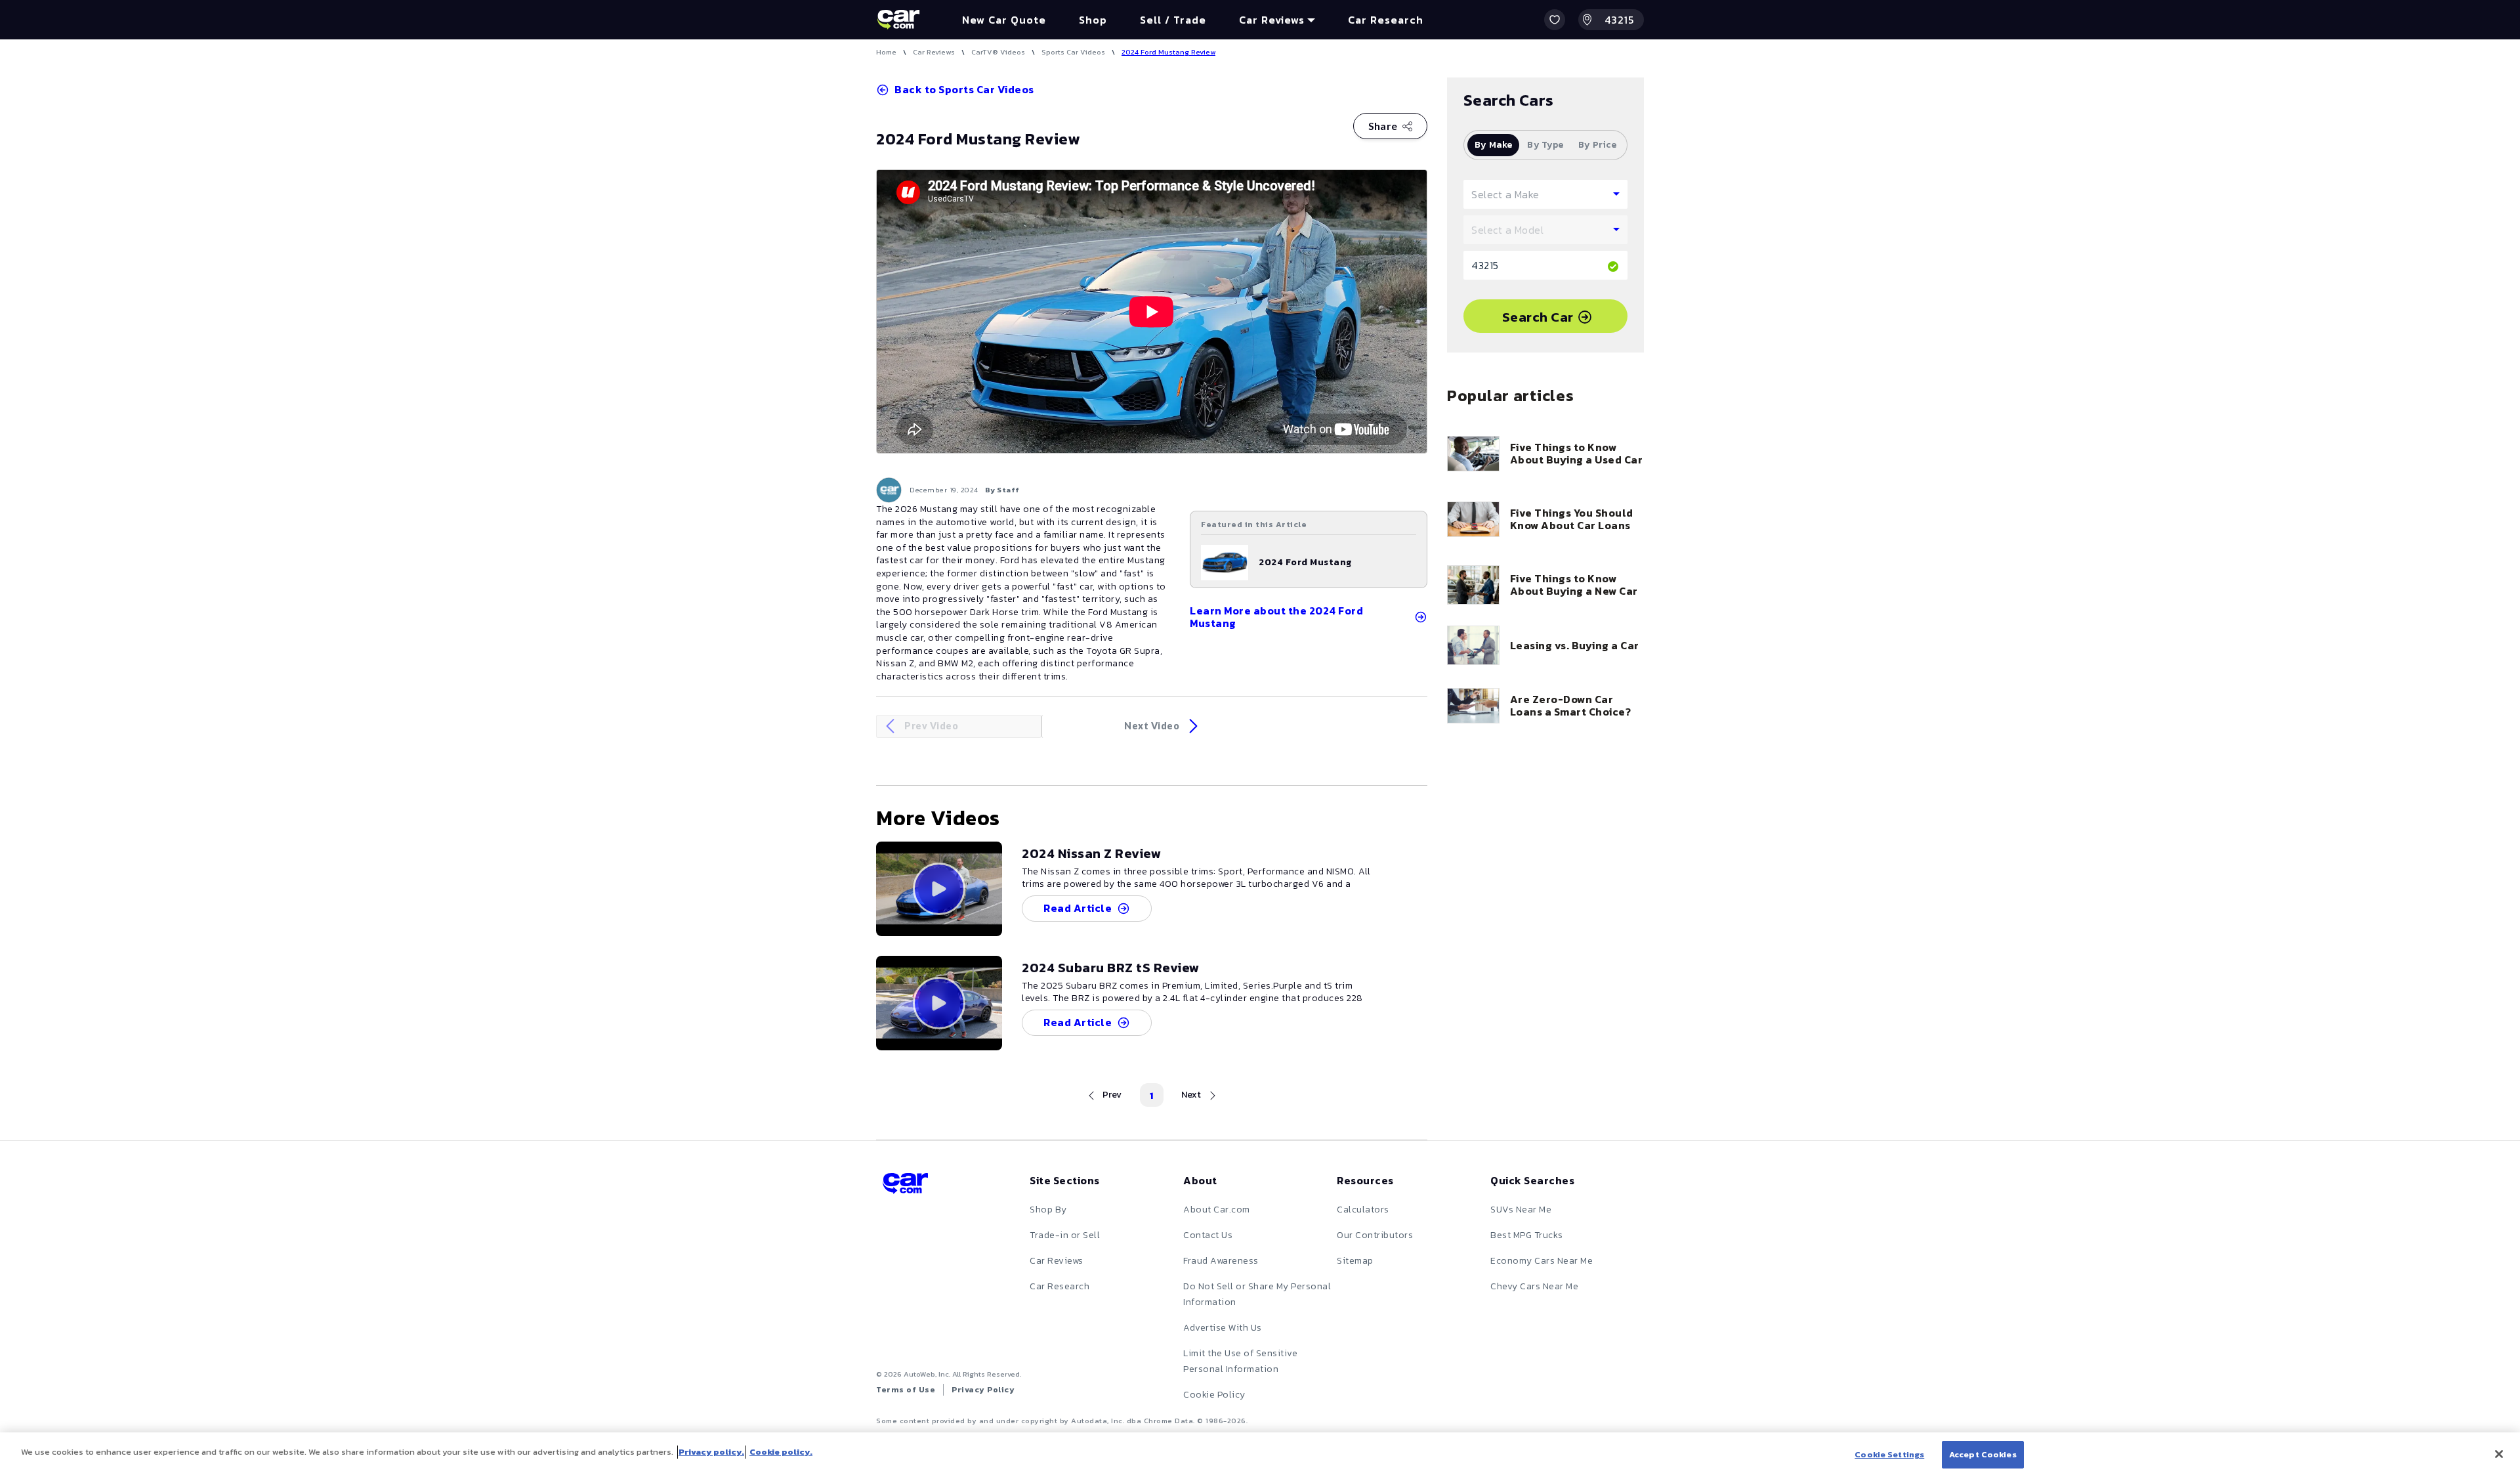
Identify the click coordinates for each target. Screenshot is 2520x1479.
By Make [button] (1494, 145)
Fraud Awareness (1221, 1261)
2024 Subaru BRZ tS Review (1111, 968)
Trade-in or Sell (1065, 1235)
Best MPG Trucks (1527, 1235)
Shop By (1048, 1210)
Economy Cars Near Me (1542, 1261)
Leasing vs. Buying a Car (1575, 646)
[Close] (2499, 1454)
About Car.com (1217, 1210)
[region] (1260, 1456)
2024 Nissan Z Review (1091, 853)
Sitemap (1355, 1261)
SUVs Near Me (1521, 1210)
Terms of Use (906, 1390)
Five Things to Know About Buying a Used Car (1576, 454)
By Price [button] (1597, 145)
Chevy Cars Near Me (1534, 1286)
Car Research (1060, 1286)
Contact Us (1208, 1235)
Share (1383, 126)
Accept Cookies (1983, 1454)
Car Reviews (934, 52)
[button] (1555, 20)
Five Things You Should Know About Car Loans (1572, 519)
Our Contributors (1375, 1235)
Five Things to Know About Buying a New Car (1574, 585)
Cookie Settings (1889, 1454)
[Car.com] (898, 20)
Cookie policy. (781, 1452)
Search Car (1538, 317)
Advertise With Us (1223, 1328)
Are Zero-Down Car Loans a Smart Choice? (1570, 706)
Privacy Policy (983, 1390)
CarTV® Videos (998, 52)
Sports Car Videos (1073, 52)
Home (886, 52)
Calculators (1363, 1210)
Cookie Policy (1214, 1395)
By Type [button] (1545, 145)
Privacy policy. (711, 1452)
